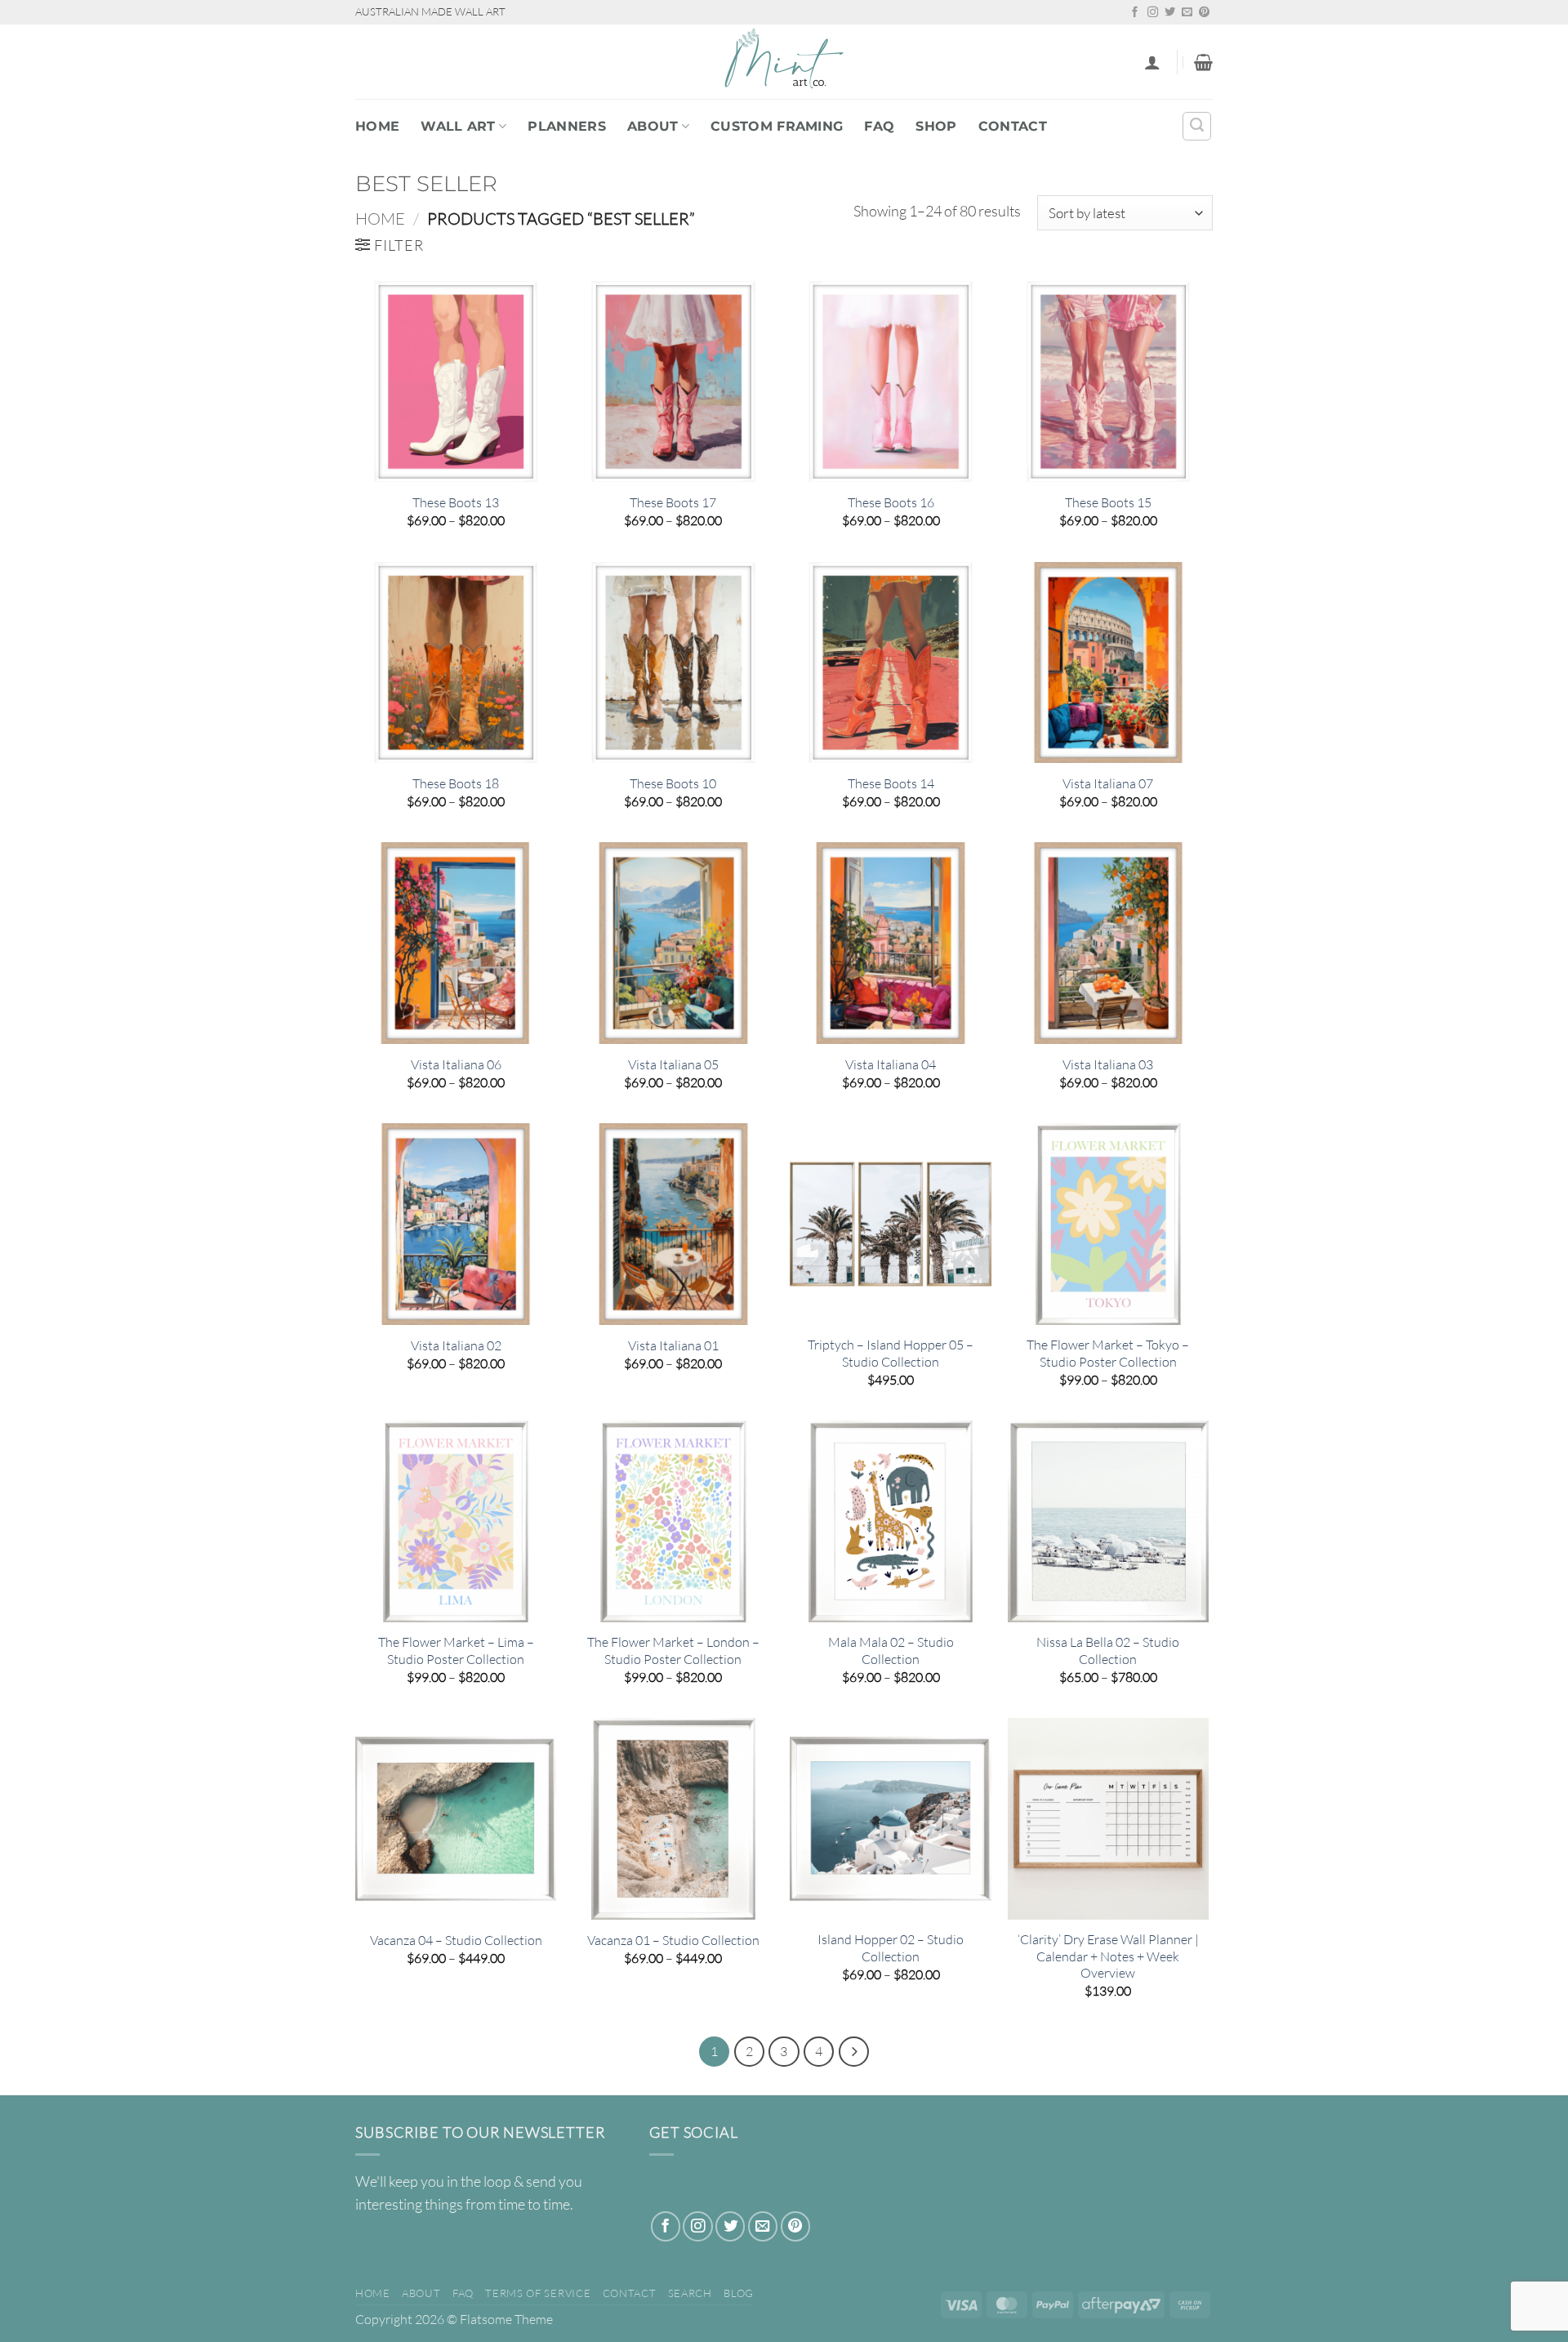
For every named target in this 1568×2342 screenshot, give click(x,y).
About (653, 126)
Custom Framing (777, 126)
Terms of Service (538, 2293)
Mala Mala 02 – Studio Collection (891, 1651)
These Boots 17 (673, 502)
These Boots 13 (456, 502)
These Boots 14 (891, 783)
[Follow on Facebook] (1135, 13)
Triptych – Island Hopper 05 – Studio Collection (891, 1353)
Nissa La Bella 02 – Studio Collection (1108, 1651)
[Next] (854, 2052)
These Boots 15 (1108, 502)
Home (377, 126)
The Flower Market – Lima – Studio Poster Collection (456, 1651)
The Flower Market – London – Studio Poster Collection (673, 1651)
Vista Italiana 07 (1108, 783)
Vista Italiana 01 (673, 1345)
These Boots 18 (456, 783)
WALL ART (458, 126)
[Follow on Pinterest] (1204, 13)
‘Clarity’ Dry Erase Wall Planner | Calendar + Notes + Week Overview (1108, 1956)
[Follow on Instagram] (1153, 13)
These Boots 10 (673, 783)
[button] (1152, 62)
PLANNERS (567, 126)
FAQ (879, 126)
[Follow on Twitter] (1170, 13)
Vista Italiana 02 (456, 1345)
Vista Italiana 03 (1108, 1064)
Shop (936, 126)
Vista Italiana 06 (456, 1064)
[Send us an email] (1187, 13)
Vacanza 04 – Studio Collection (456, 1940)
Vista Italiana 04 (891, 1064)
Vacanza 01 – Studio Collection (673, 1940)
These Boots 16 (891, 502)
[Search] (1197, 126)
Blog (739, 2293)
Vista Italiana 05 (673, 1064)
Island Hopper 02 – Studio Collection (891, 1948)
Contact (1013, 126)
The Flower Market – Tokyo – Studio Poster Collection (1108, 1353)
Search (690, 2293)
